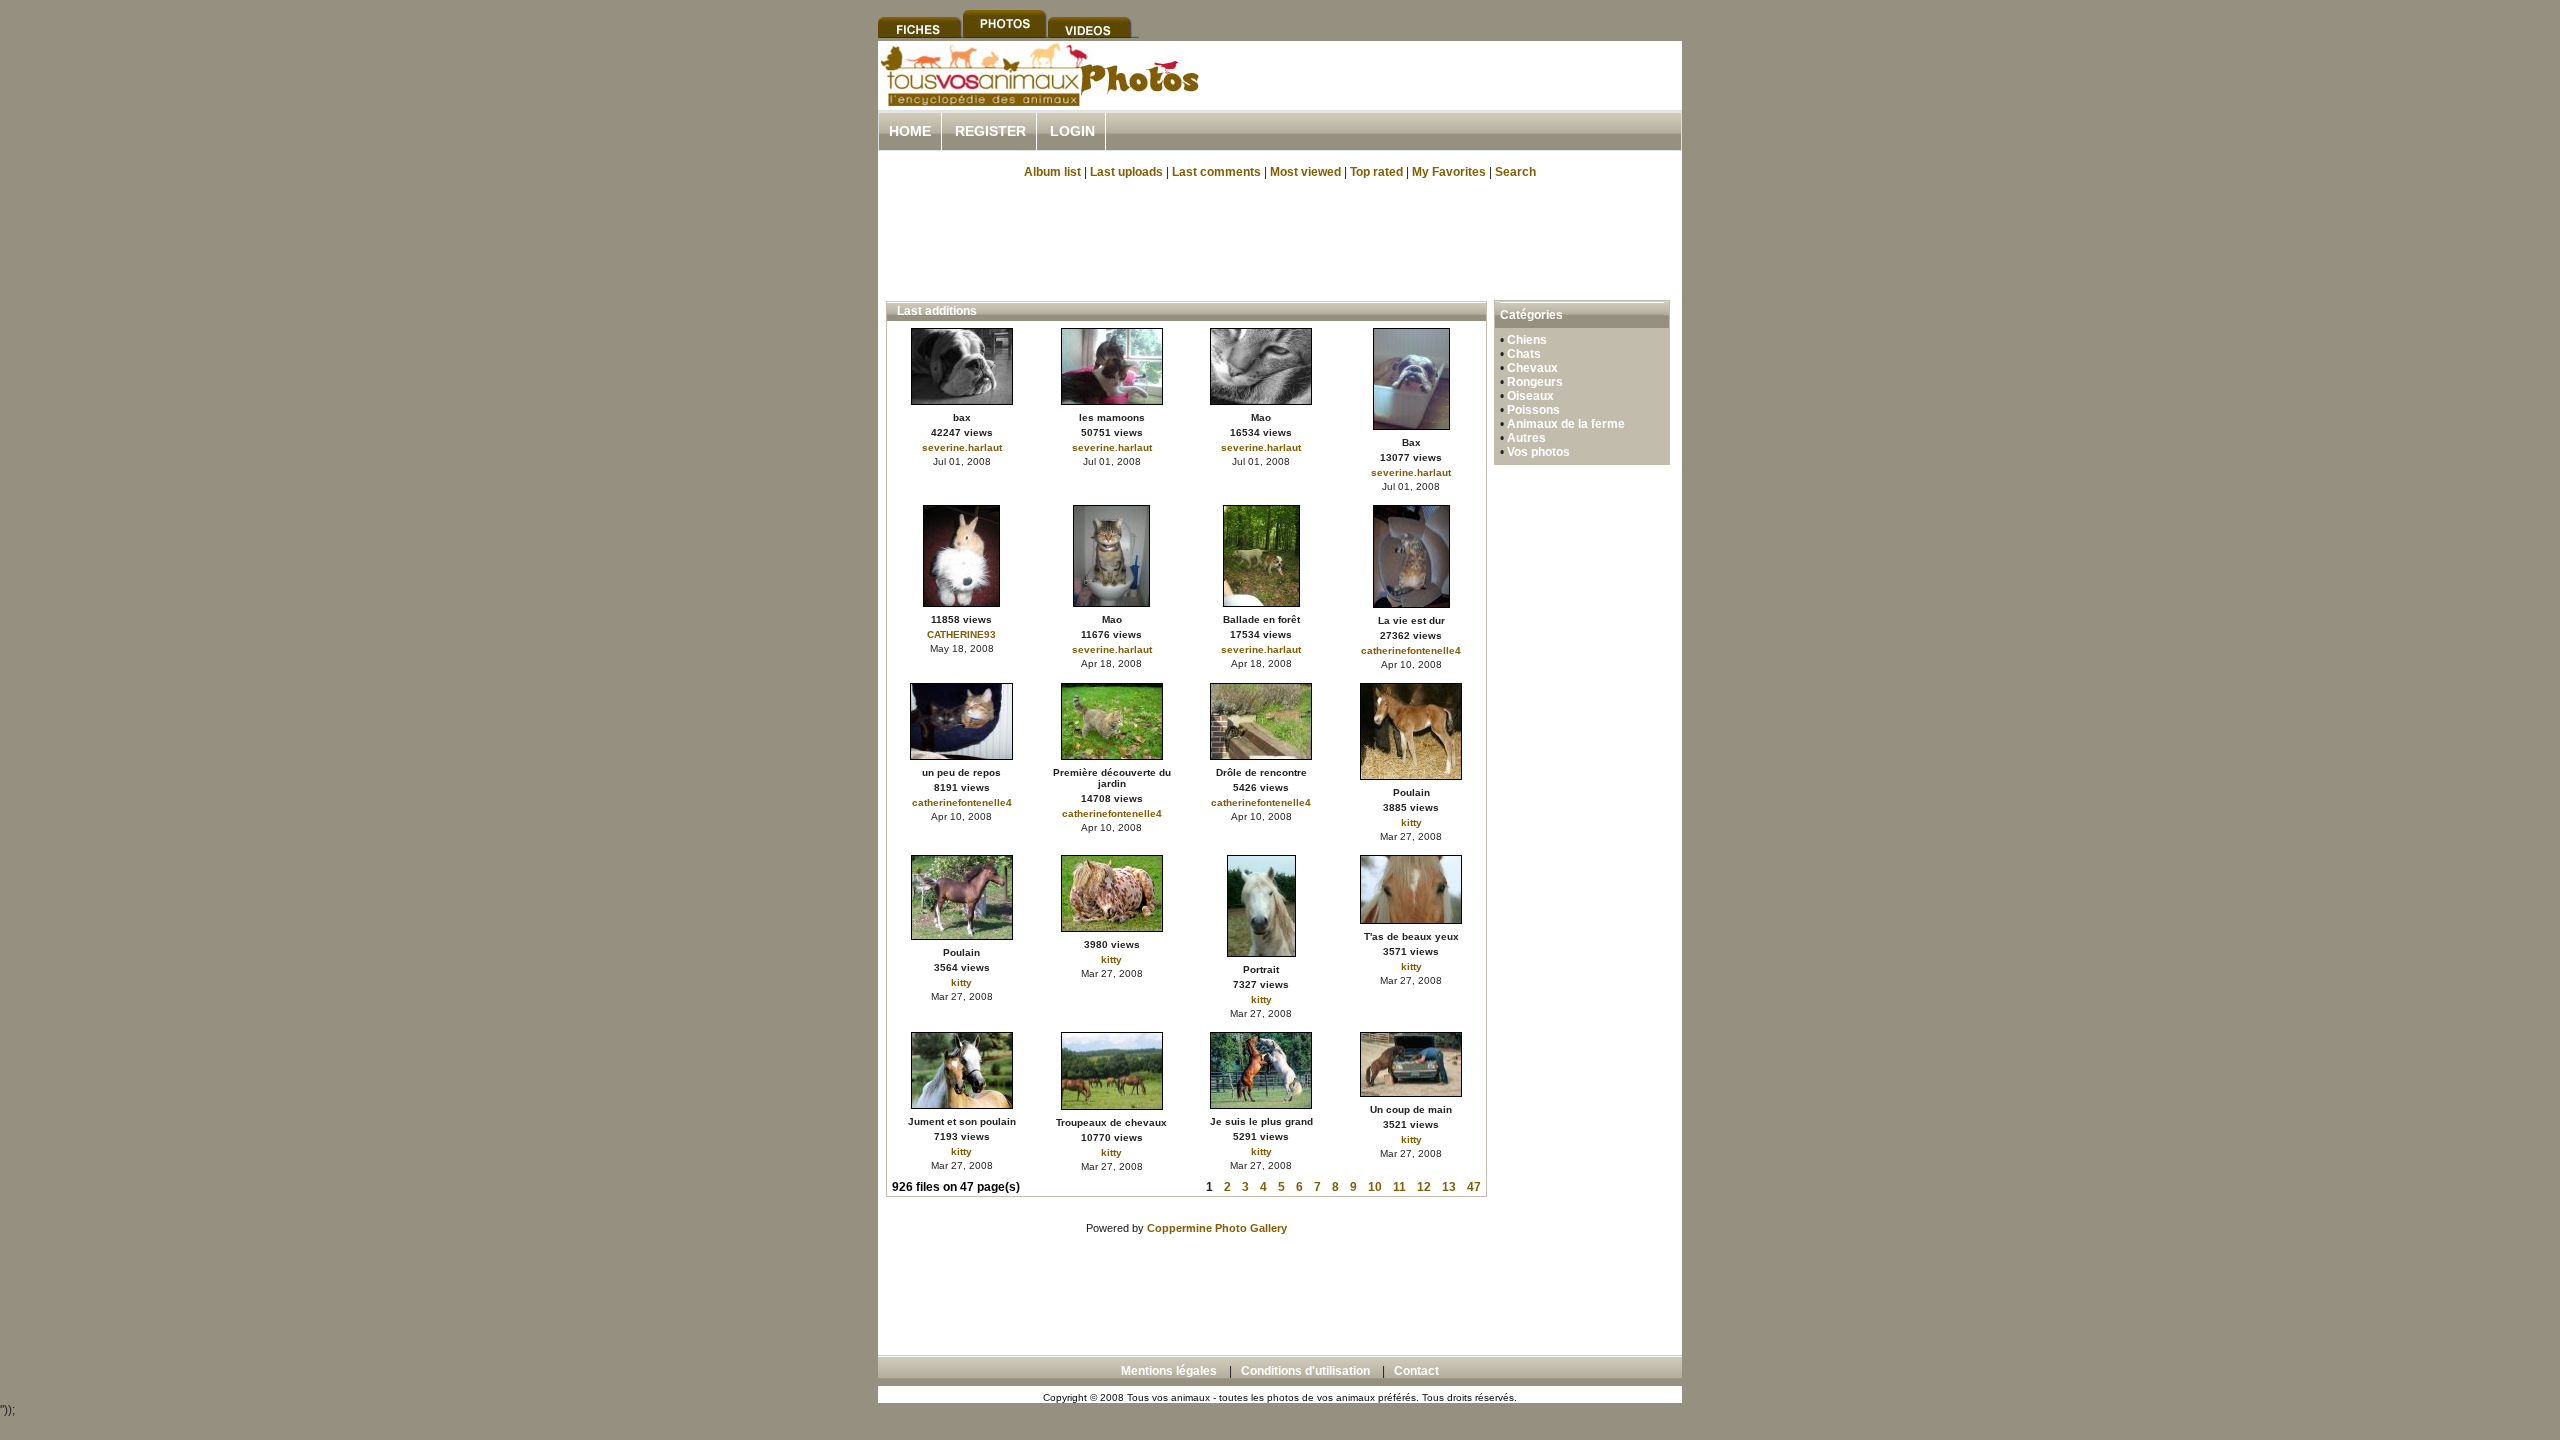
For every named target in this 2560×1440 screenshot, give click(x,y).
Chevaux (1532, 368)
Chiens (1527, 340)
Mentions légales (1169, 1371)
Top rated (1376, 172)
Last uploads (1126, 172)
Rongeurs (1535, 382)
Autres (1526, 438)
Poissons (1533, 410)
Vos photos (1538, 452)
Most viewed (1305, 172)
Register (990, 131)
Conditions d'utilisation (1305, 1371)
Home (910, 131)
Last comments (1216, 172)
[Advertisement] (1448, 98)
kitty (1411, 822)
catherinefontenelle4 (1411, 650)
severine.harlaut (962, 447)
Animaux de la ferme (1566, 424)
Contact (1416, 1371)
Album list (1052, 172)
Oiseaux (1530, 396)
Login (1072, 131)
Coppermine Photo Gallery (1217, 1228)
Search (1515, 172)
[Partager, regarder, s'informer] (1038, 103)
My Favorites (1449, 172)
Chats (1524, 354)
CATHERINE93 (961, 634)
